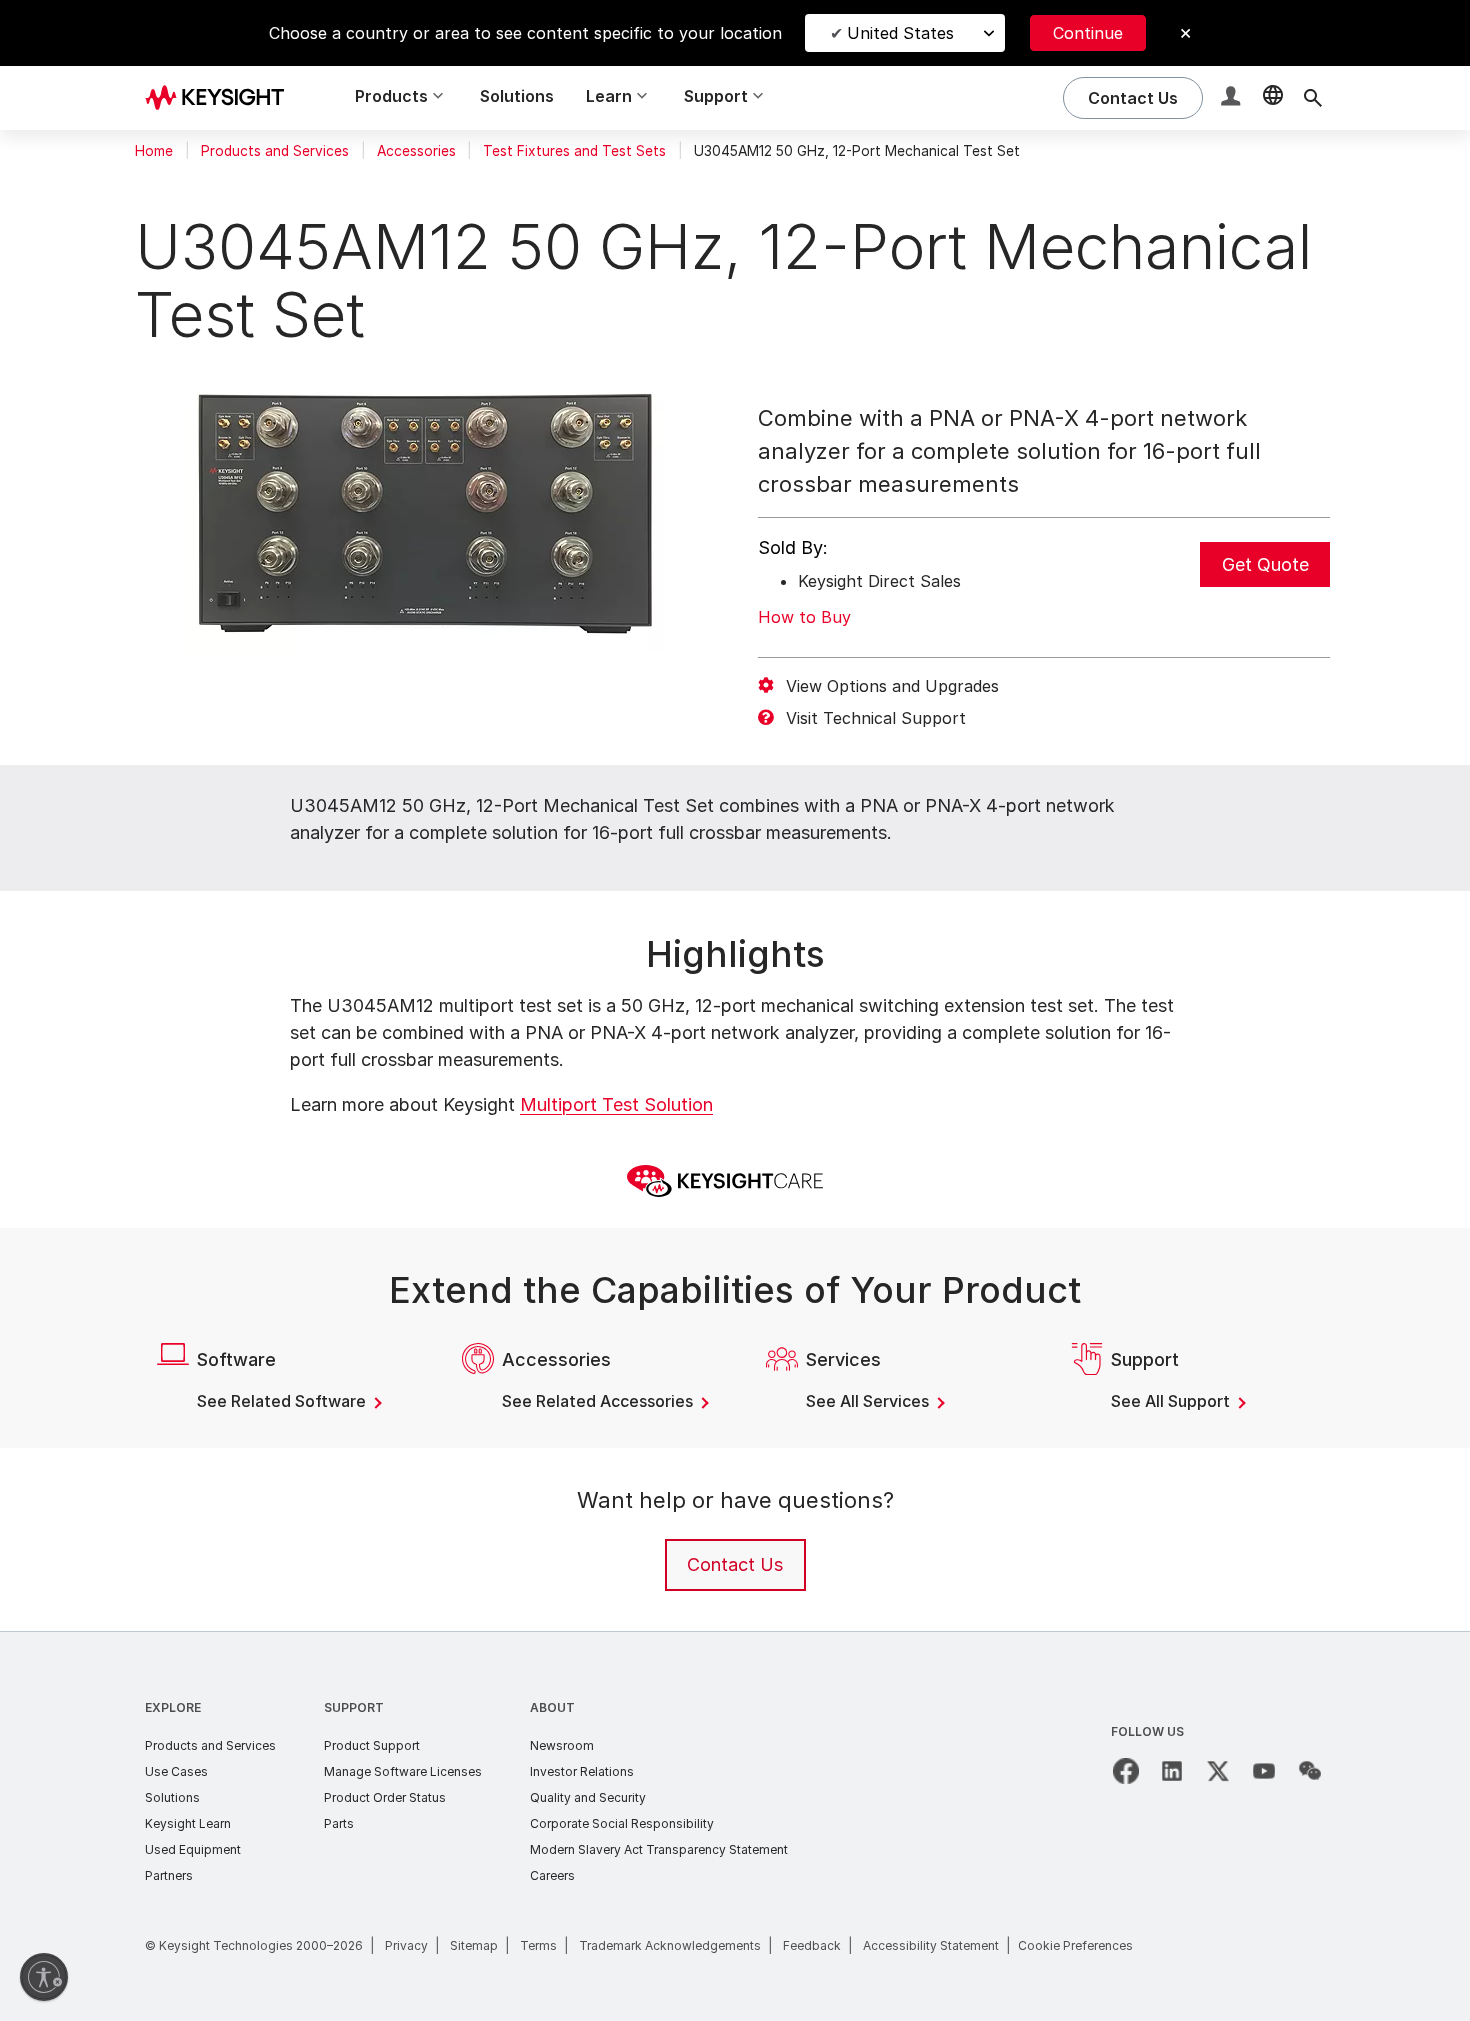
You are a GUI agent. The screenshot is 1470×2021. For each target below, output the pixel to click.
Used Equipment (193, 1849)
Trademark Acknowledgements (670, 1945)
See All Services (869, 1401)
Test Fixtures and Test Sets (574, 151)
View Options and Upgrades (892, 686)
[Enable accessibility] (44, 1977)
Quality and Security (588, 1797)
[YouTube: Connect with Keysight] (1264, 1771)
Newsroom (562, 1745)
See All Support (1172, 1401)
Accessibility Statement (931, 1945)
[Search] (1313, 98)
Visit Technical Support (876, 718)
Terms (538, 1945)
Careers (552, 1875)
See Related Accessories (599, 1401)
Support (354, 1707)
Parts (339, 1823)
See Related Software (283, 1401)
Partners (169, 1875)
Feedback (812, 1945)
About (552, 1707)
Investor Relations (582, 1771)
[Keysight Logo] (222, 98)
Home (154, 151)
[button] (1233, 98)
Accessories (416, 151)
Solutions (517, 96)
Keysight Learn (188, 1823)
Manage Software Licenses (403, 1771)
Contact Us (735, 1564)
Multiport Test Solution (616, 1104)
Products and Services (275, 151)
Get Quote (1265, 564)
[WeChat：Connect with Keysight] (1310, 1771)
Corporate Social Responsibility (622, 1823)
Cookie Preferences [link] (1075, 1945)
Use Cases (176, 1771)
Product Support (372, 1745)
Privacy (406, 1945)
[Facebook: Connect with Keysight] (1126, 1771)
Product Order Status (385, 1797)
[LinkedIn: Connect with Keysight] (1172, 1771)
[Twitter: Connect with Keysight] (1218, 1771)
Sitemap (474, 1945)
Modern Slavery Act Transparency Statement (659, 1849)
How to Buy (804, 617)
